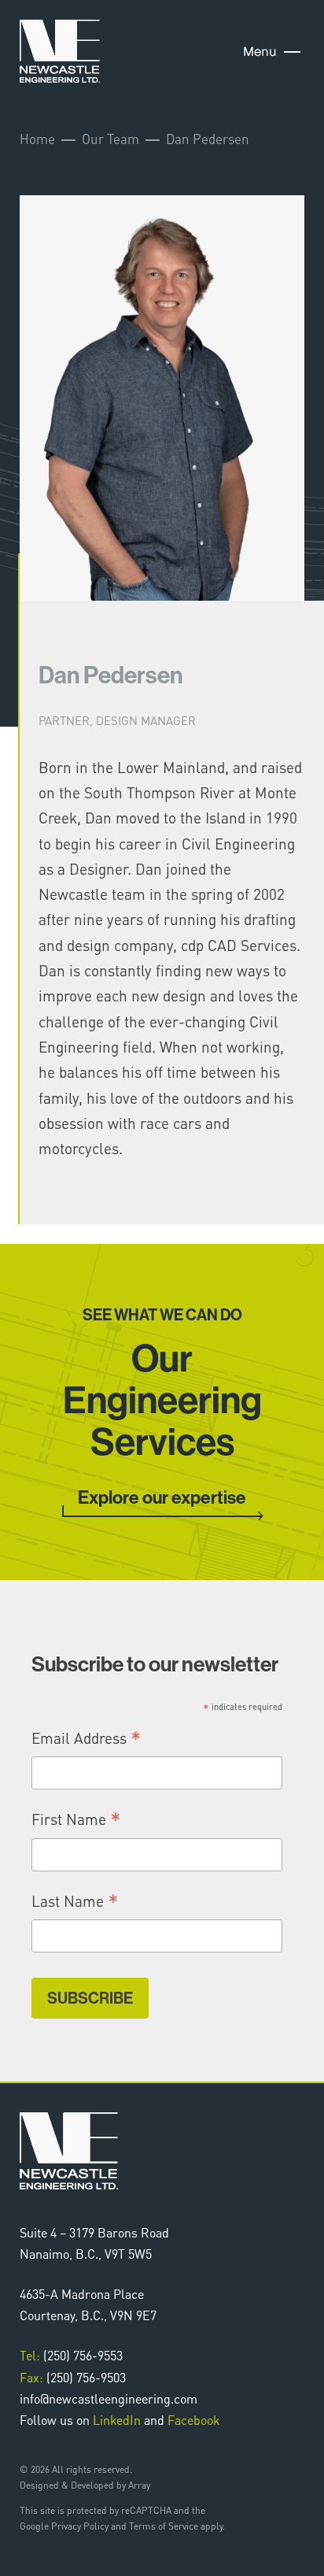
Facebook (194, 2420)
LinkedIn (117, 2420)
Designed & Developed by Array (85, 2485)
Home (37, 139)
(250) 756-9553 (71, 2355)
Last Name (75, 1902)
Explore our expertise (162, 1498)
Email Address (87, 1739)
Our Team (110, 139)
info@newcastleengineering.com (109, 2398)
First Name (76, 1820)
